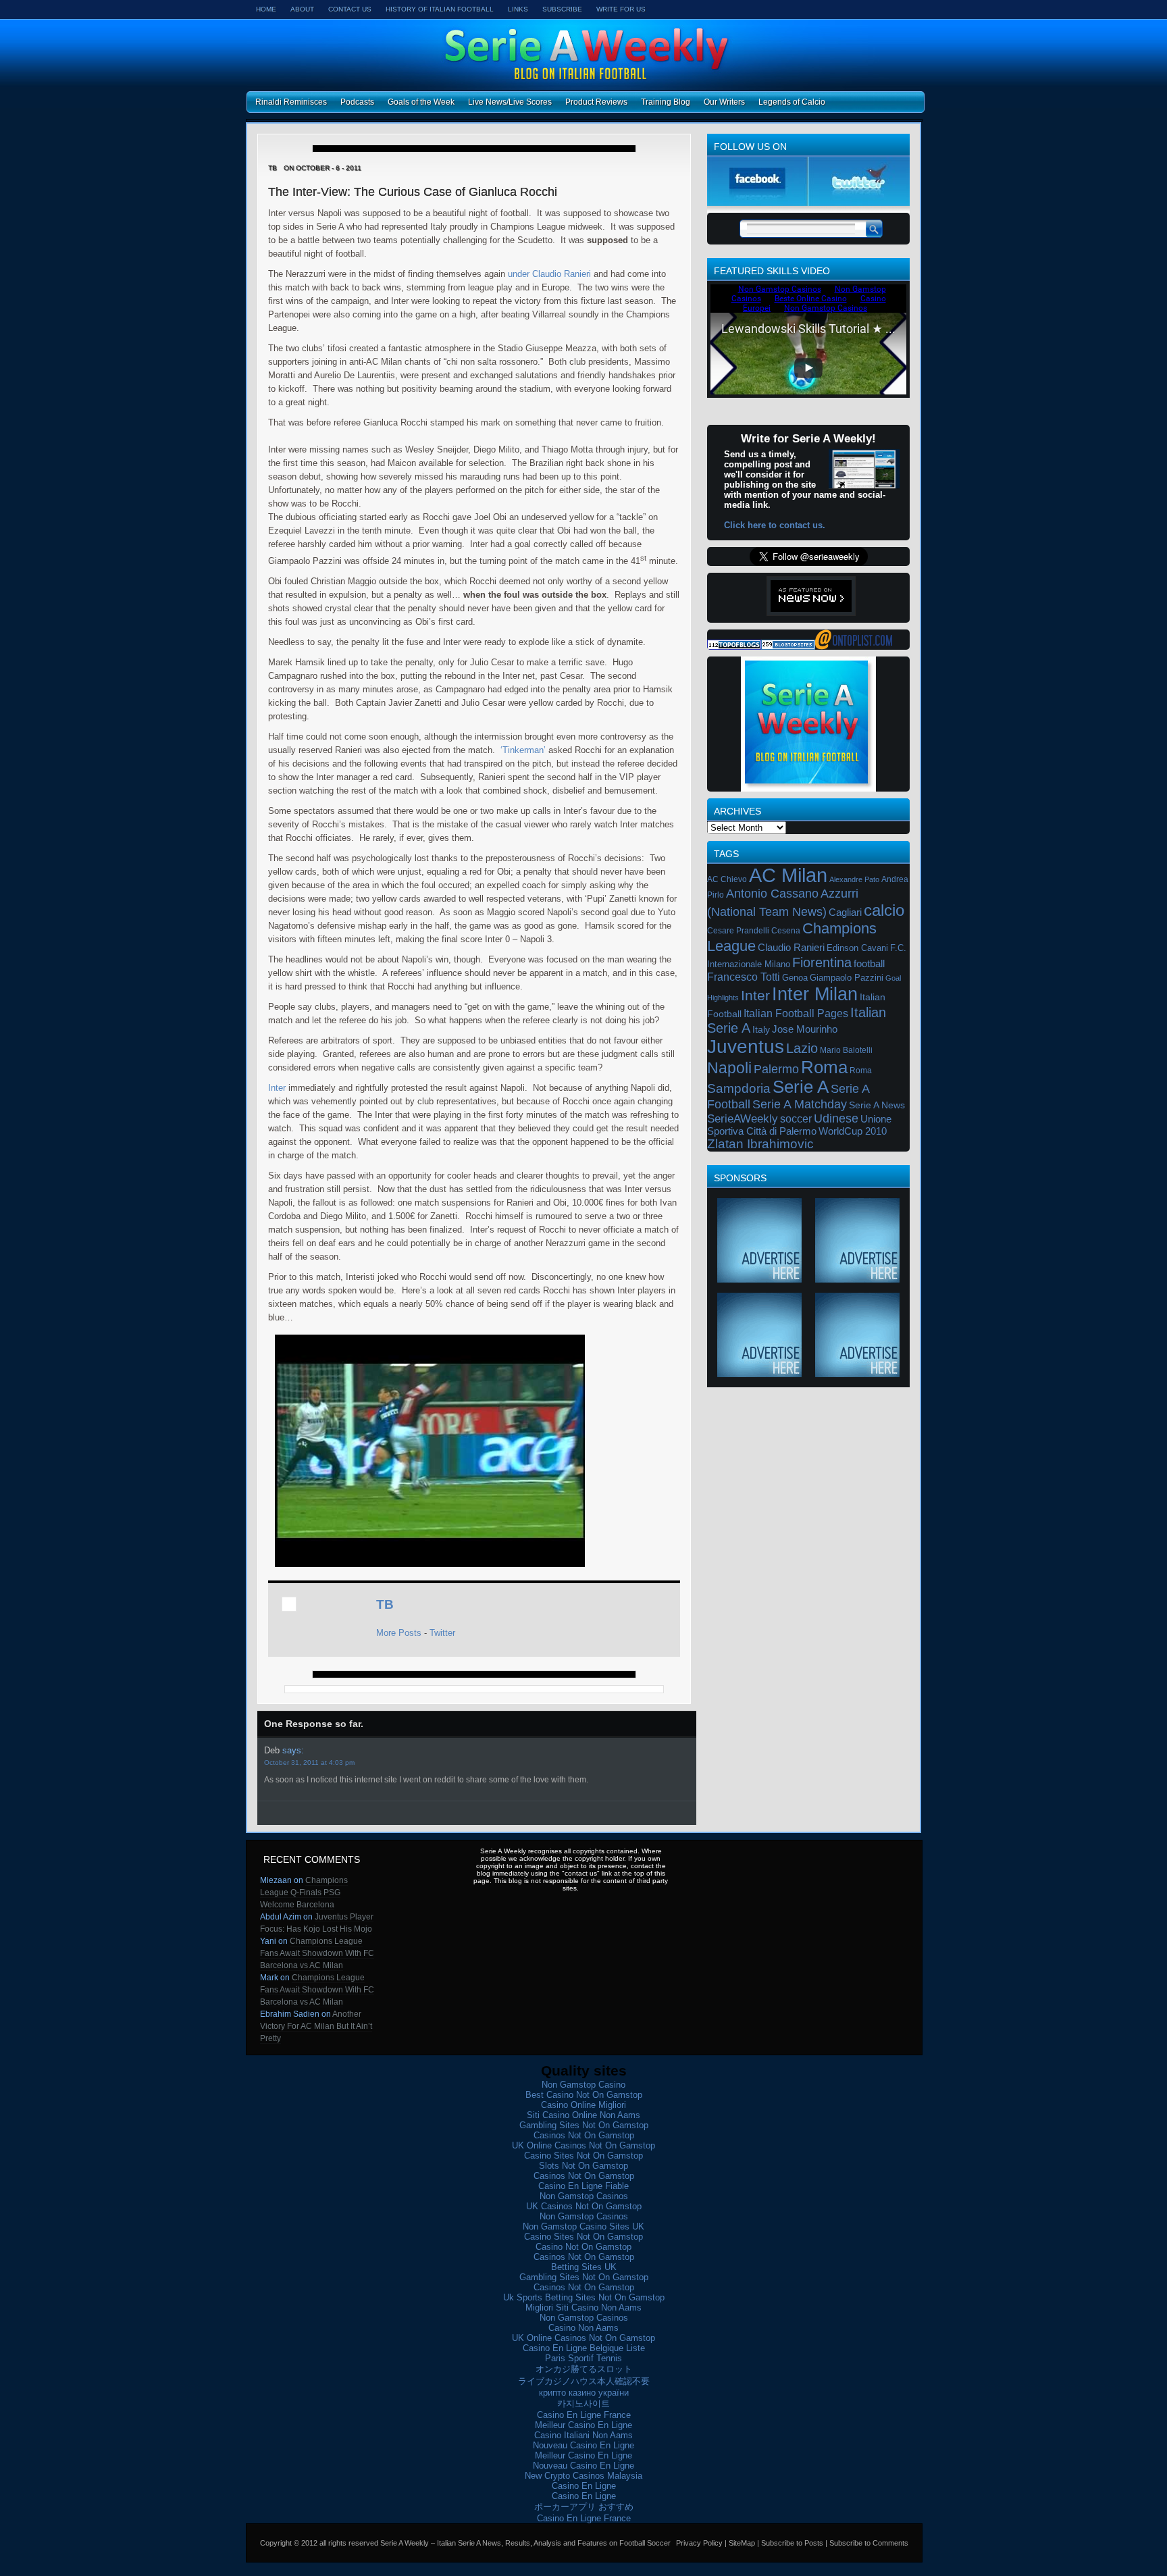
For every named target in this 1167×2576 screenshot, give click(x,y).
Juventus (746, 1047)
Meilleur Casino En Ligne (583, 2425)
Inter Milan (815, 994)
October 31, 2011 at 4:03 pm (309, 1762)
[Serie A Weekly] (854, 647)
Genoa (795, 978)
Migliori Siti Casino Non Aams (583, 2308)
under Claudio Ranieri (549, 274)
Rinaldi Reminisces (291, 102)
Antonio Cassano (772, 894)
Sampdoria (739, 1088)
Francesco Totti (744, 977)
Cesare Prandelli (738, 931)
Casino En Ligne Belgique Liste (584, 2348)
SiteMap (742, 2543)
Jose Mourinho (805, 1029)
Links (518, 9)
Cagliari (845, 912)
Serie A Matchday (800, 1104)
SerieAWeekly (743, 1118)
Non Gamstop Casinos (584, 2196)
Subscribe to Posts (792, 2543)
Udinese (836, 1118)
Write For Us (621, 9)
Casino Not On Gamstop (583, 2247)
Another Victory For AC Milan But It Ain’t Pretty (316, 2026)
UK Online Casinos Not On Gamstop (583, 2145)
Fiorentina (822, 962)
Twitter (442, 1633)
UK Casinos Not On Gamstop (584, 2206)
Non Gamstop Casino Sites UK (583, 2226)
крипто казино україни (584, 2393)
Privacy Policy (699, 2543)
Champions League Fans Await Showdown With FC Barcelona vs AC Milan (317, 1953)
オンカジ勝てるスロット (584, 2369)
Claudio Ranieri (791, 948)
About (302, 9)
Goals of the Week (421, 102)
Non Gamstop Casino (583, 2085)
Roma (824, 1067)
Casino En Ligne (584, 2486)
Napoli (729, 1068)
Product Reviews (596, 102)
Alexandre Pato (854, 879)
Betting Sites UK (584, 2267)
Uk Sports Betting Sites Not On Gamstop (584, 2297)
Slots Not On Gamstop (583, 2166)
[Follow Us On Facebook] (758, 203)
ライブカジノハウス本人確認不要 (584, 2381)
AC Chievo (727, 879)
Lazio (802, 1048)
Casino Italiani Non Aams (583, 2435)
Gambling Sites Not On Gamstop (584, 2125)
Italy (761, 1029)
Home (266, 9)
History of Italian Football (440, 9)
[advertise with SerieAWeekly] (759, 1278)
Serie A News (877, 1105)
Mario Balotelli (846, 1050)
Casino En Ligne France (584, 2415)
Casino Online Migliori (583, 2105)
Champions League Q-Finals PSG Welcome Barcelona (304, 1892)
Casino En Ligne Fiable (583, 2186)
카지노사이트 (583, 2403)
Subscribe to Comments (869, 2543)
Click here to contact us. (775, 525)
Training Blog (666, 102)
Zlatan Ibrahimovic (760, 1144)
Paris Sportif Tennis (583, 2358)
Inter (277, 1088)
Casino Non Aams (583, 2328)
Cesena (786, 931)
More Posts (399, 1633)
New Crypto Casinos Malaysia (583, 2476)
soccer (796, 1118)
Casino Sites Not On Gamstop (583, 2156)
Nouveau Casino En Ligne (583, 2445)
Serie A (801, 1087)
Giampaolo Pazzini (847, 978)
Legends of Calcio (792, 102)
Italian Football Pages (796, 1013)
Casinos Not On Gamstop (584, 2135)
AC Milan (788, 875)
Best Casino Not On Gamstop (584, 2095)
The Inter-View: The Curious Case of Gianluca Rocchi (413, 192)
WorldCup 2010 (853, 1131)
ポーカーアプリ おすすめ (584, 2507)
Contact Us (350, 9)
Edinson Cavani (857, 948)
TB (385, 1604)
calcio (884, 910)
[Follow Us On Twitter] (859, 203)
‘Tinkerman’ (523, 750)
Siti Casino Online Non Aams (583, 2115)
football (869, 963)
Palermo (776, 1069)
